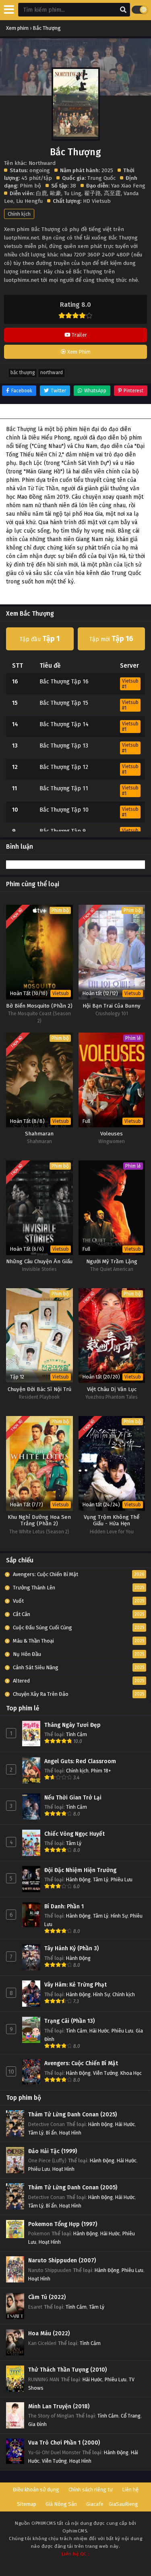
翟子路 (93, 193)
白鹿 (41, 193)
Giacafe (95, 2504)
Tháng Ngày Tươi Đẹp (72, 1725)
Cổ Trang (131, 2416)
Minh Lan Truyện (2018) (59, 2406)
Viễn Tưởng (105, 2073)
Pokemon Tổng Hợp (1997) (63, 2224)
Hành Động (78, 1879)
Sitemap (27, 2504)
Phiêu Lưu (122, 1879)
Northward (52, 373)
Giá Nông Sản (61, 2504)
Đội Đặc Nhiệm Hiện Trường (80, 1870)
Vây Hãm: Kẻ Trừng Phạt (75, 1985)
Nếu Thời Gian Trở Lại (73, 1798)
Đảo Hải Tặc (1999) (53, 2151)
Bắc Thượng (23, 373)
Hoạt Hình (70, 2133)
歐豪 (56, 193)
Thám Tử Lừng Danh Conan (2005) (73, 2188)
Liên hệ (130, 2490)
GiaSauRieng (123, 2504)
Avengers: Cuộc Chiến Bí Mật (81, 2063)
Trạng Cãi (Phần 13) (69, 2021)
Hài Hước (99, 2031)
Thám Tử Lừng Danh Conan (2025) (72, 2115)
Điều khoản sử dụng (36, 2490)
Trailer (79, 335)
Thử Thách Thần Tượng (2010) (67, 2370)
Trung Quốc (101, 178)
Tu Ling (73, 193)
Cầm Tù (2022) (47, 2297)
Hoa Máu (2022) (49, 2333)
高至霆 (112, 193)
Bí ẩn (51, 2133)
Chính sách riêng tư (91, 2490)
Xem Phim (78, 352)
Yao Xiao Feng (128, 186)
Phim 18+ (101, 1771)
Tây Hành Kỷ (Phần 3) (71, 1948)
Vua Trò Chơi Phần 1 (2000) (64, 2443)
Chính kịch (19, 214)
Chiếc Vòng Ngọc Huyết (74, 1834)
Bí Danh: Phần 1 (64, 1906)
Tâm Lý (74, 1843)
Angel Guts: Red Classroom (80, 1761)
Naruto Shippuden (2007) (62, 2261)
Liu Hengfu (29, 201)
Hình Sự (119, 1916)
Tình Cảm (77, 1734)
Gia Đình (37, 2424)
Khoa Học (131, 2073)
